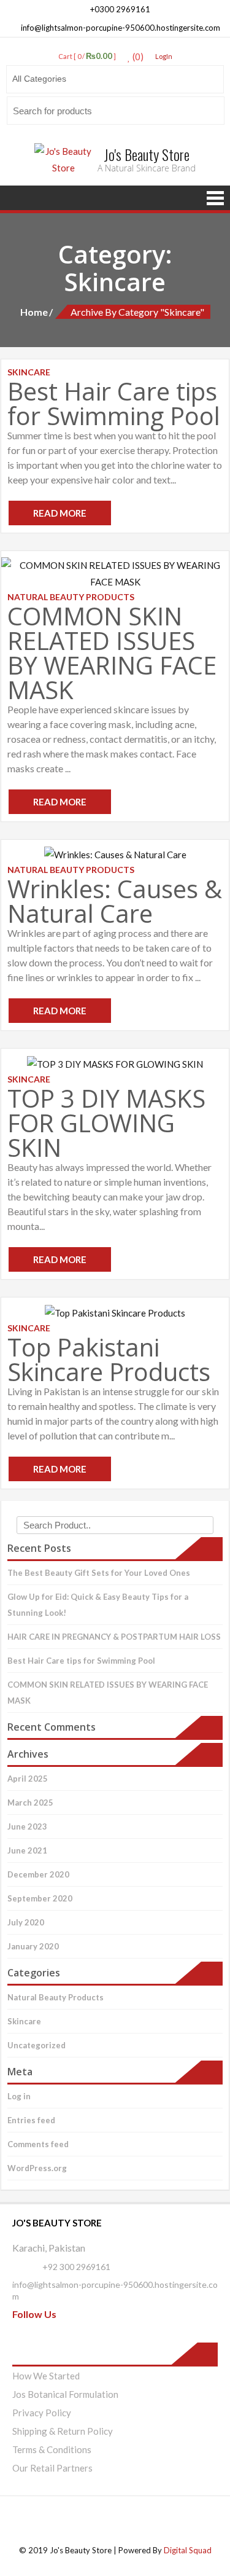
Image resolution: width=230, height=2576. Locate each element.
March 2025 (30, 1803)
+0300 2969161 (119, 9)
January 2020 (33, 1946)
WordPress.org (37, 2168)
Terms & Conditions (52, 2449)
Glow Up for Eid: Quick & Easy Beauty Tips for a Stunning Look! (98, 1605)
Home (34, 312)
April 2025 (28, 1779)
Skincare (24, 2021)
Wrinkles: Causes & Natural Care (115, 901)
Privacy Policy (42, 2413)
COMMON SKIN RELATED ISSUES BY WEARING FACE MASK (112, 653)
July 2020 (26, 1922)
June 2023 (27, 1826)
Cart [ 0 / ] (87, 56)
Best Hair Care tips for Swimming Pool (114, 403)
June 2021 (27, 1850)
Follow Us (34, 2314)
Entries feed (31, 2120)
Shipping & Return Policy (63, 2431)
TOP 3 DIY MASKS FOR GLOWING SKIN (106, 1123)
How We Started (46, 2376)
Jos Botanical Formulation (65, 2394)
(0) (137, 57)
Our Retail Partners (52, 2468)
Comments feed (38, 2144)
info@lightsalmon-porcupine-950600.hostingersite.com (120, 28)
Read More (60, 513)
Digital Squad (188, 2550)
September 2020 (40, 1898)
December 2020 (38, 1874)
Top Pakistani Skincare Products (109, 1359)
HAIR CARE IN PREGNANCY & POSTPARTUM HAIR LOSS (114, 1637)
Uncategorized (36, 2045)
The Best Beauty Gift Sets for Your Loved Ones (99, 1573)
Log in (19, 2096)
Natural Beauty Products (56, 1997)
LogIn (164, 56)
